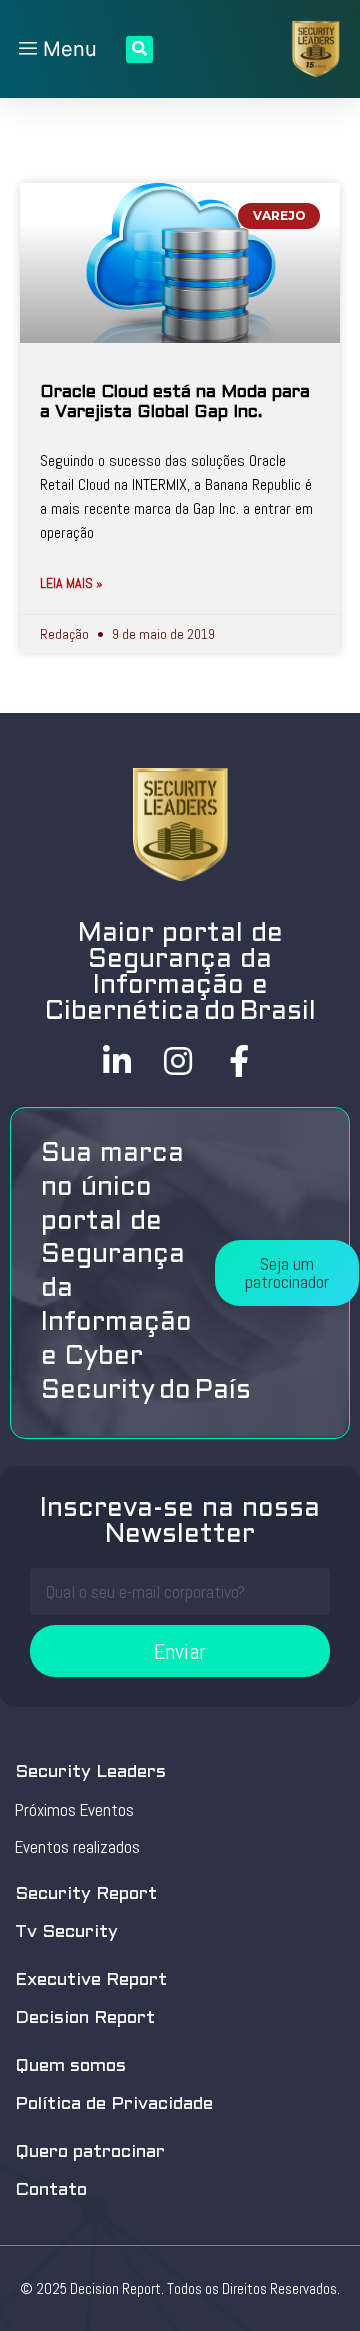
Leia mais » (71, 583)
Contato (51, 2190)
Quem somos (70, 2066)
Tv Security (66, 1932)
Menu (67, 49)
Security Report (86, 1894)
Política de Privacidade (114, 2104)
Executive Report (91, 1980)
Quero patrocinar (90, 2152)
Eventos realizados (77, 1847)
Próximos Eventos (74, 1810)
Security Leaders (90, 1772)
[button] (287, 1273)
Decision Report (85, 2018)
